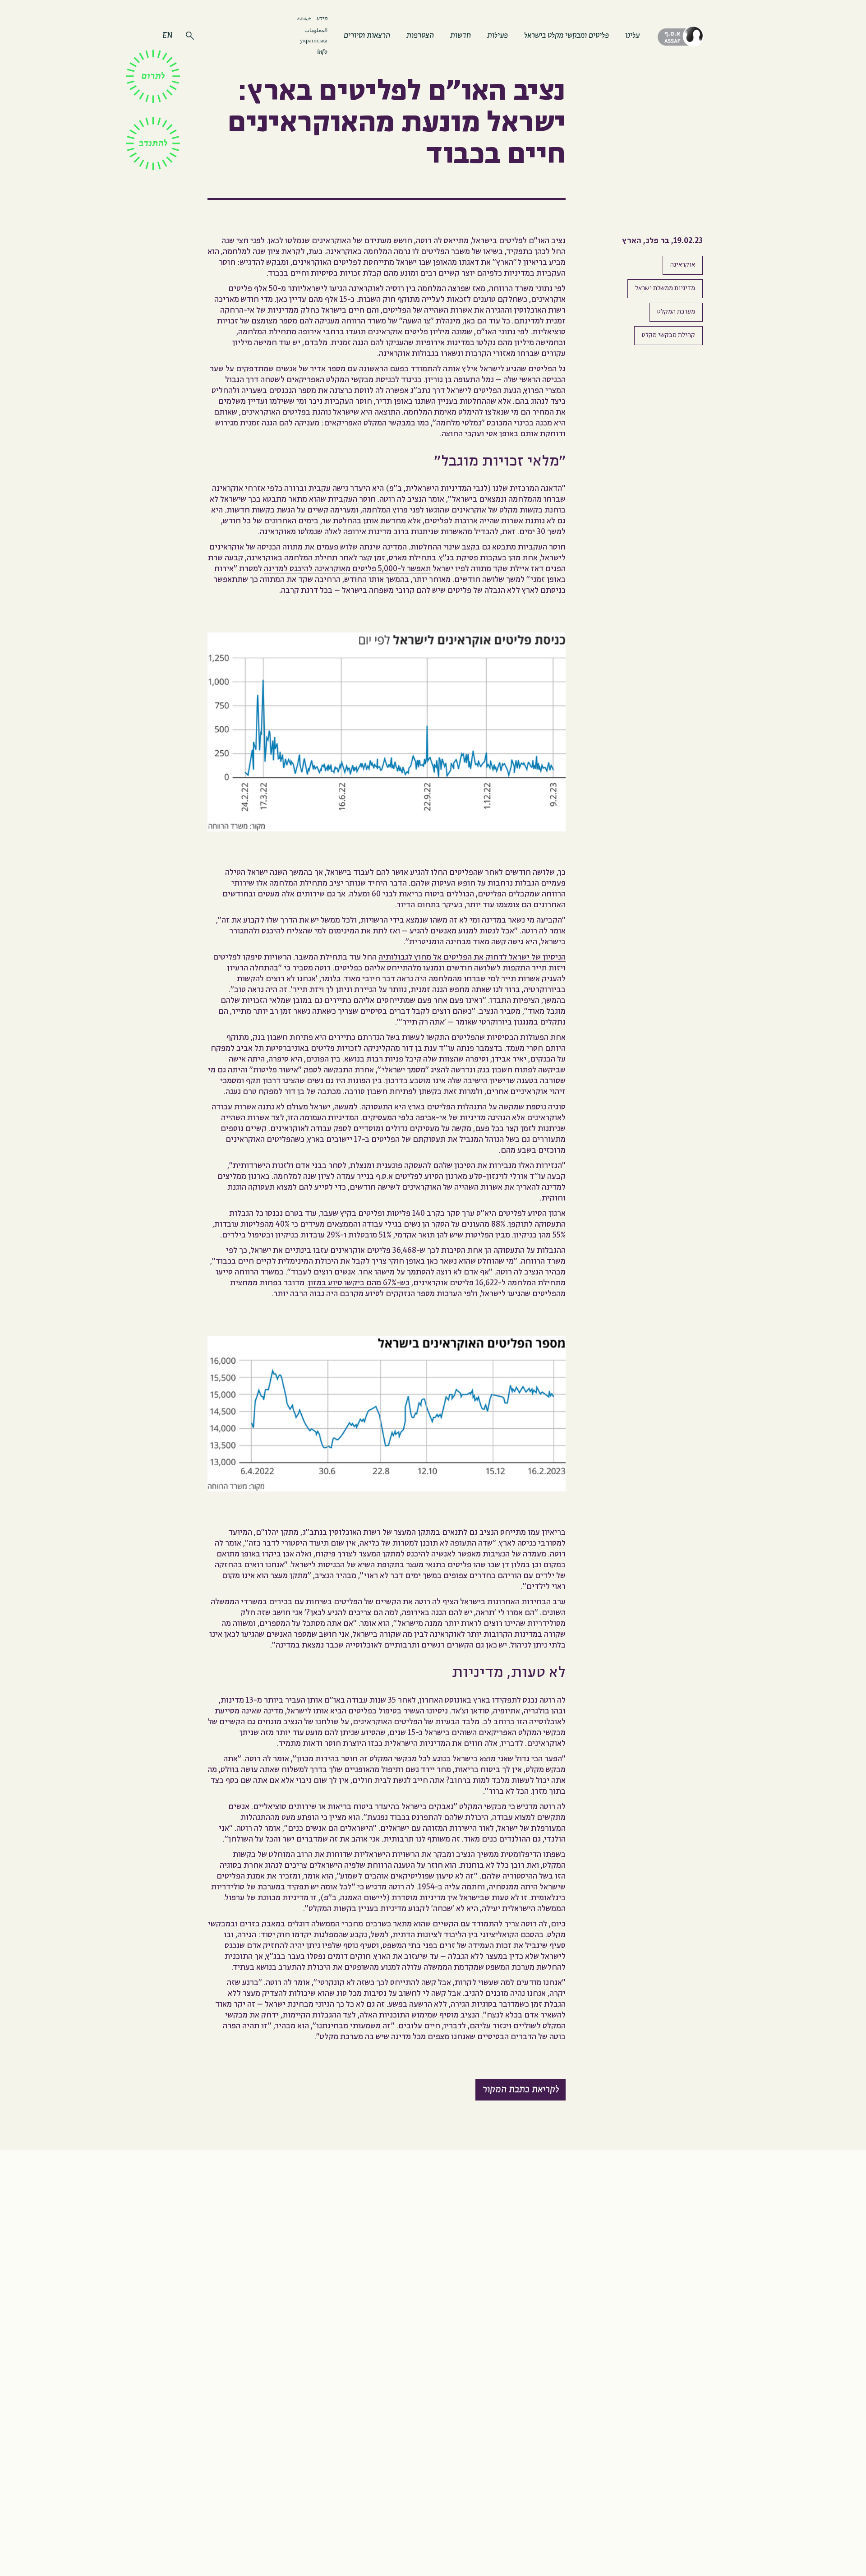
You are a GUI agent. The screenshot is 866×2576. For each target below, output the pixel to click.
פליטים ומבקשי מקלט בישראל (567, 36)
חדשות (461, 36)
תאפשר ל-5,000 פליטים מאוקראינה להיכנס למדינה (347, 569)
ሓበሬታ (304, 18)
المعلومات (316, 30)
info (322, 52)
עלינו (632, 36)
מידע (322, 19)
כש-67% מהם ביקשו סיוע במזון (359, 1283)
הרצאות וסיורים (367, 36)
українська (314, 41)
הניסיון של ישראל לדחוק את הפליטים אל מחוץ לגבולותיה (472, 958)
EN (167, 36)
